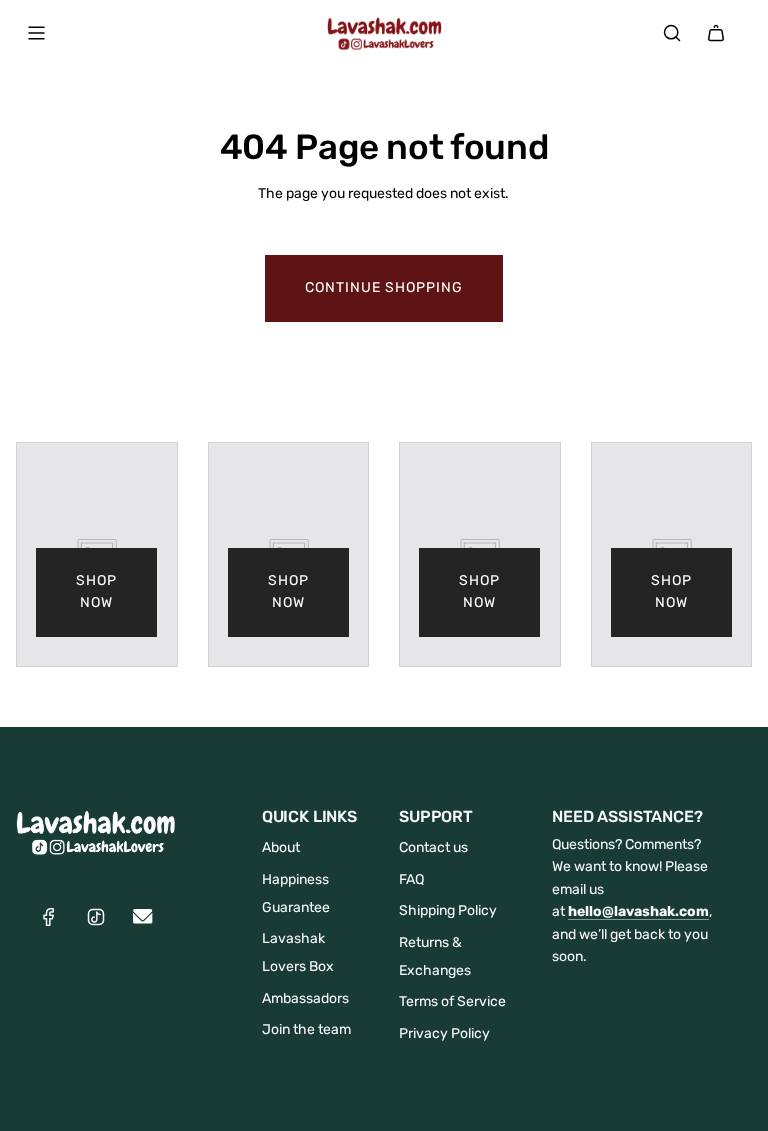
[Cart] (716, 33)
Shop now (96, 591)
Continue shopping (384, 287)
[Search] (672, 33)
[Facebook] (49, 917)
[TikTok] (96, 917)
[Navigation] (36, 33)
